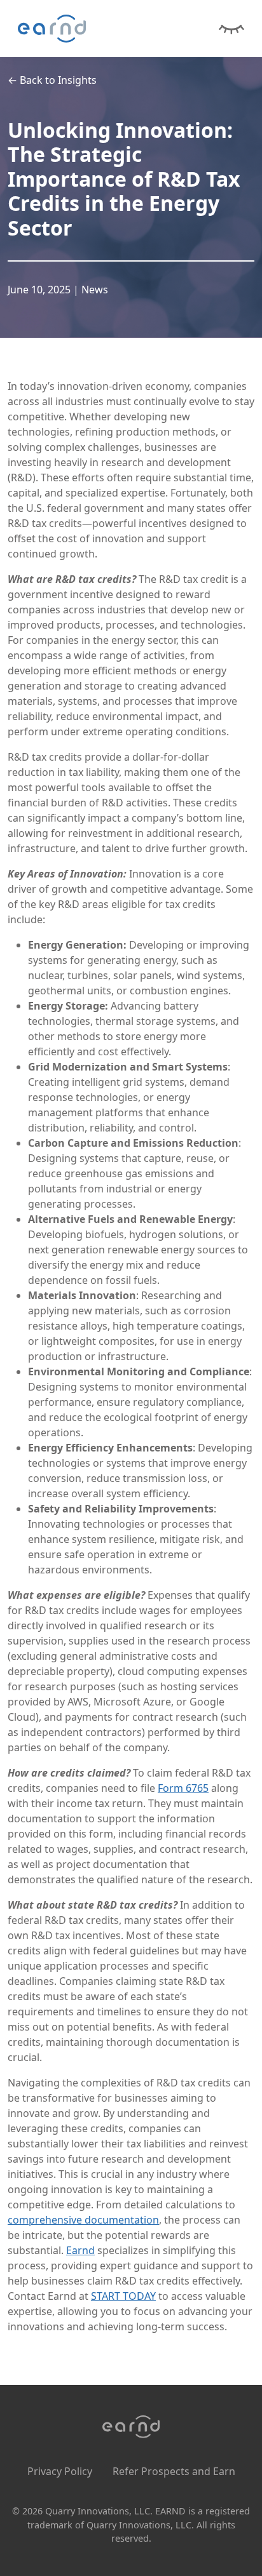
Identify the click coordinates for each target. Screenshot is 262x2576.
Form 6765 (183, 1788)
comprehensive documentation (83, 2220)
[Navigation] (231, 27)
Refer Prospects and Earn (174, 2471)
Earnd (80, 2250)
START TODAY (123, 2296)
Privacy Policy (60, 2471)
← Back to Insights (52, 80)
